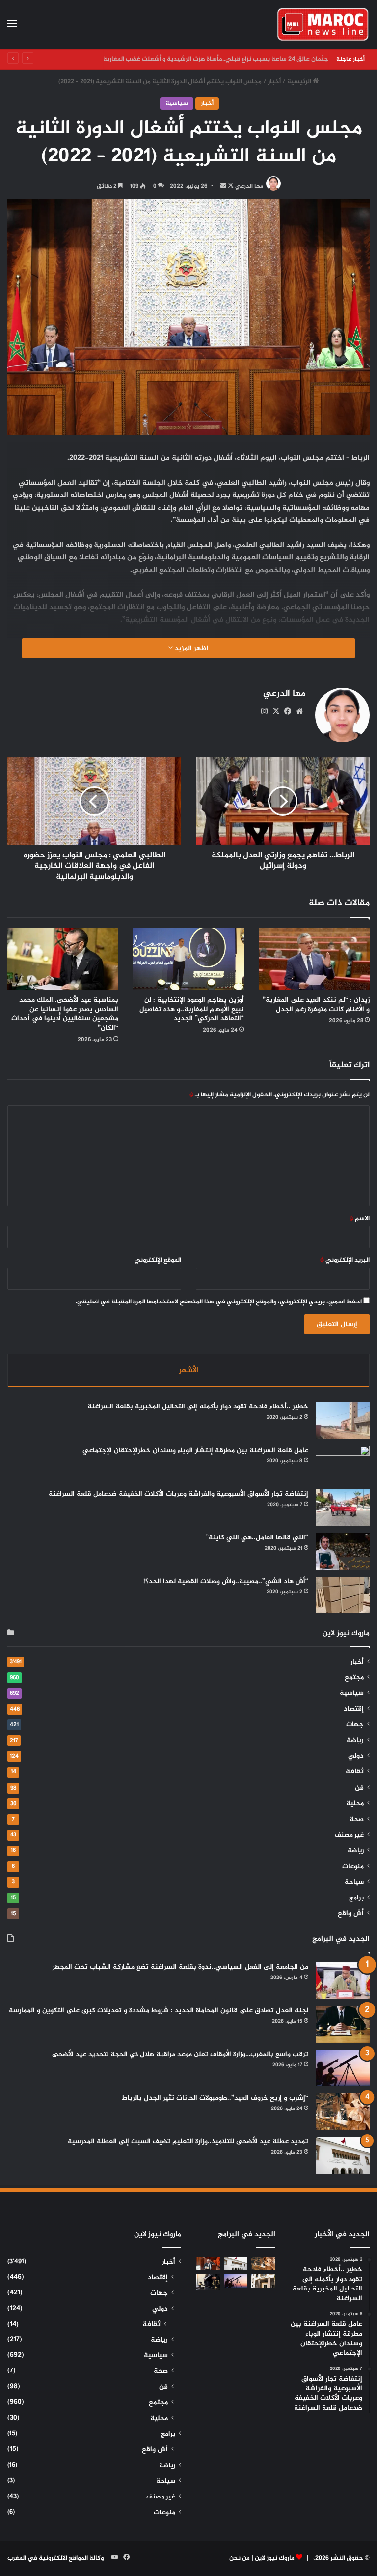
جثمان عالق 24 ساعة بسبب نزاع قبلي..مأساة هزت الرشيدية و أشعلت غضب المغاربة (214, 59)
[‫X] (276, 711)
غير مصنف (349, 1835)
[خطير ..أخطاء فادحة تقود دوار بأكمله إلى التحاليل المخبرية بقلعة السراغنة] (343, 1420)
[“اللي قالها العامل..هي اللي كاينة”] (343, 1551)
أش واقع (351, 1914)
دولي (356, 1756)
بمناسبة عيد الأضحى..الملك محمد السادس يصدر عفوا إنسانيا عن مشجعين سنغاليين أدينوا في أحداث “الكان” (65, 1014)
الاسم (360, 1219)
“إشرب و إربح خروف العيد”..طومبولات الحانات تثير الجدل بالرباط (215, 2098)
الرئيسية (300, 82)
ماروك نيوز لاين (275, 2558)
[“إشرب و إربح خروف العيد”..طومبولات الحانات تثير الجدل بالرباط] (343, 2112)
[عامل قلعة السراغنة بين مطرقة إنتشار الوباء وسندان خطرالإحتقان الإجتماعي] (343, 1464)
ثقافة (355, 1772)
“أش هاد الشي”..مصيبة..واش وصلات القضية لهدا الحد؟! (226, 1581)
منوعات (353, 1867)
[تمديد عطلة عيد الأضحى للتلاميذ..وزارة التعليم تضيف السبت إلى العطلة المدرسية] (343, 2155)
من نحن (240, 2558)
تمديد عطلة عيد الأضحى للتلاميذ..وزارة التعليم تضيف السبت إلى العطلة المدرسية (188, 2142)
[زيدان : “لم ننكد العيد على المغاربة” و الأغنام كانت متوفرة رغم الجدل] (314, 959)
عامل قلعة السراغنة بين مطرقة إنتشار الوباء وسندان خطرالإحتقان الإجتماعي (195, 1450)
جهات (355, 1725)
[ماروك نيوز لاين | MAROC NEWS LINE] (323, 25)
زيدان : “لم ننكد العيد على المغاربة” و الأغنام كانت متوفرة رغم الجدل (316, 1005)
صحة (357, 1820)
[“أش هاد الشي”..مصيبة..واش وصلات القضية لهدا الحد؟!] (343, 1595)
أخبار (274, 82)
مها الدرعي (249, 186)
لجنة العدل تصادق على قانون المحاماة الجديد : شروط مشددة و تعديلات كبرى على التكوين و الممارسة (159, 2011)
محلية (355, 1804)
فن (359, 1788)
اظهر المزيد (191, 648)
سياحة (354, 1882)
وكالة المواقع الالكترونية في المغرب (55, 2558)
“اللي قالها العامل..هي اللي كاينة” (257, 1538)
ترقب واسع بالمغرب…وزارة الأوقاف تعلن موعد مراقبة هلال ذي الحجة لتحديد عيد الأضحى (180, 2054)
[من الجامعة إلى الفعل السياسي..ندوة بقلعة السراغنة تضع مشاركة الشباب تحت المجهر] (343, 1981)
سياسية (177, 104)
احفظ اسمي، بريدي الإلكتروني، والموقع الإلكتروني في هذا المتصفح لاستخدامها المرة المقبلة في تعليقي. (219, 1302)
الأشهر (189, 1370)
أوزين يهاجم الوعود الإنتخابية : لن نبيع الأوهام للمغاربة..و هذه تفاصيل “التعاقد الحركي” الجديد (192, 1009)
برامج (356, 1898)
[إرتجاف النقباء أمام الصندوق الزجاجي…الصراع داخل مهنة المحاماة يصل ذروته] (208, 2281)
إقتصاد (354, 1709)
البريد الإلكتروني (345, 1260)
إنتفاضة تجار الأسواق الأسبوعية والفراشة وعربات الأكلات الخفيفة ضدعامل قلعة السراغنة (178, 1494)
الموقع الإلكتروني (158, 1260)
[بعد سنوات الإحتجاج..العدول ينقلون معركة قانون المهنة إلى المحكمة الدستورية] (263, 2280)
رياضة (355, 1741)
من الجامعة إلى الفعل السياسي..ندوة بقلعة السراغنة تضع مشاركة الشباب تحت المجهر (180, 1967)
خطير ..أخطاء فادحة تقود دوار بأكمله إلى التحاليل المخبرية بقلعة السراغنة (198, 1407)
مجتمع (354, 1678)
